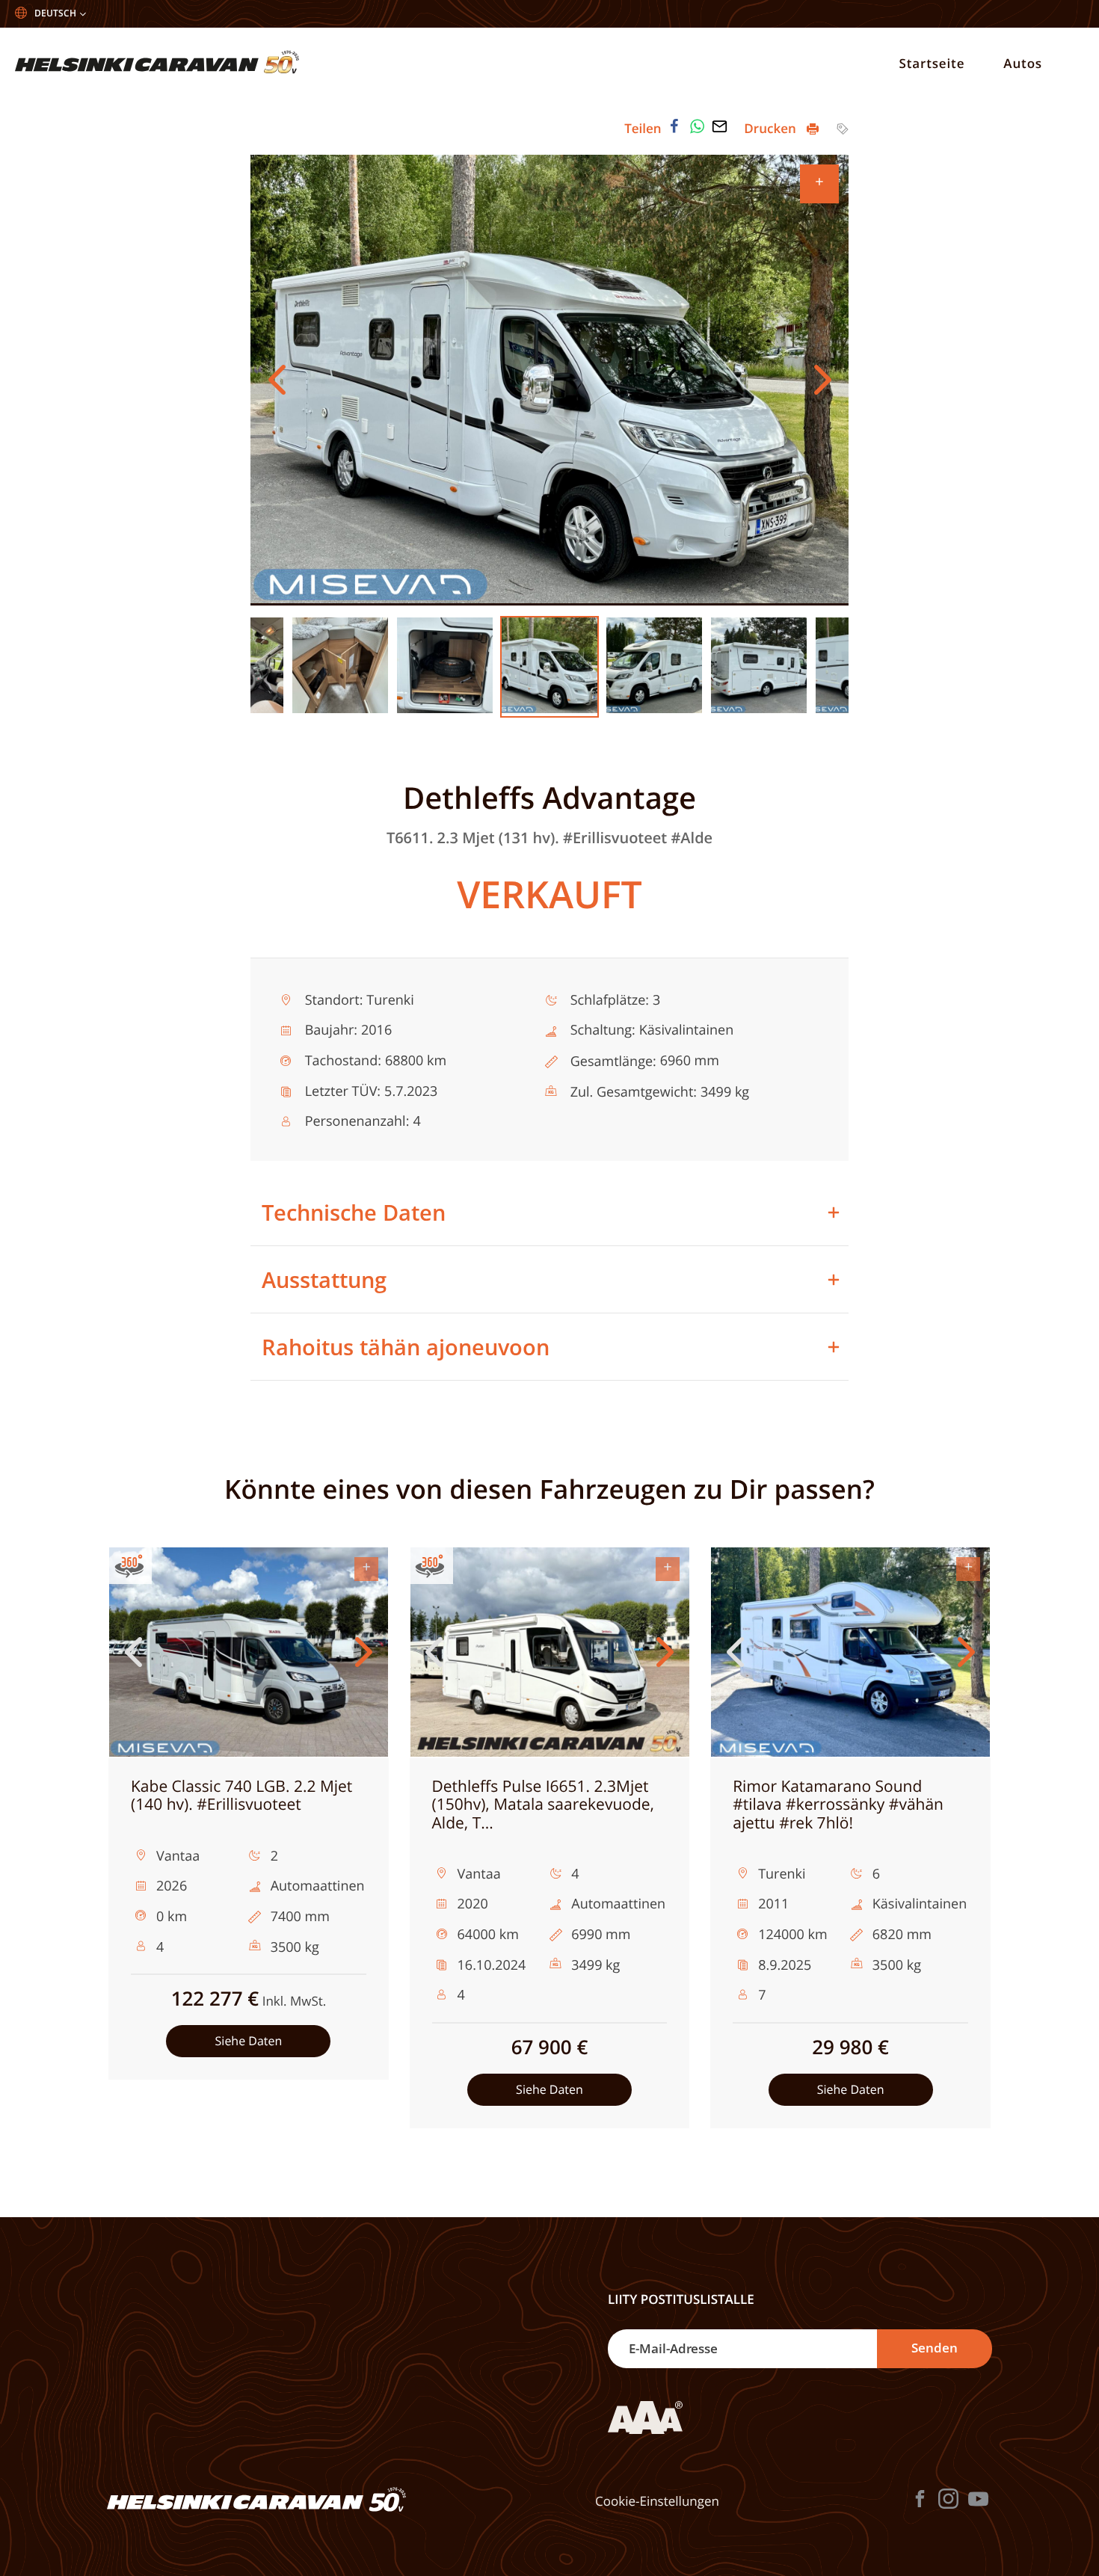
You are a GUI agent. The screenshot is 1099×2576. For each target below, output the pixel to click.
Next (822, 380)
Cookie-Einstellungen (657, 2501)
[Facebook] (674, 126)
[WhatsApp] (698, 126)
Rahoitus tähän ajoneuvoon (406, 1347)
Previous (277, 380)
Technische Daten (354, 1212)
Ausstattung (324, 1279)
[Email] (720, 126)
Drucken (772, 128)
